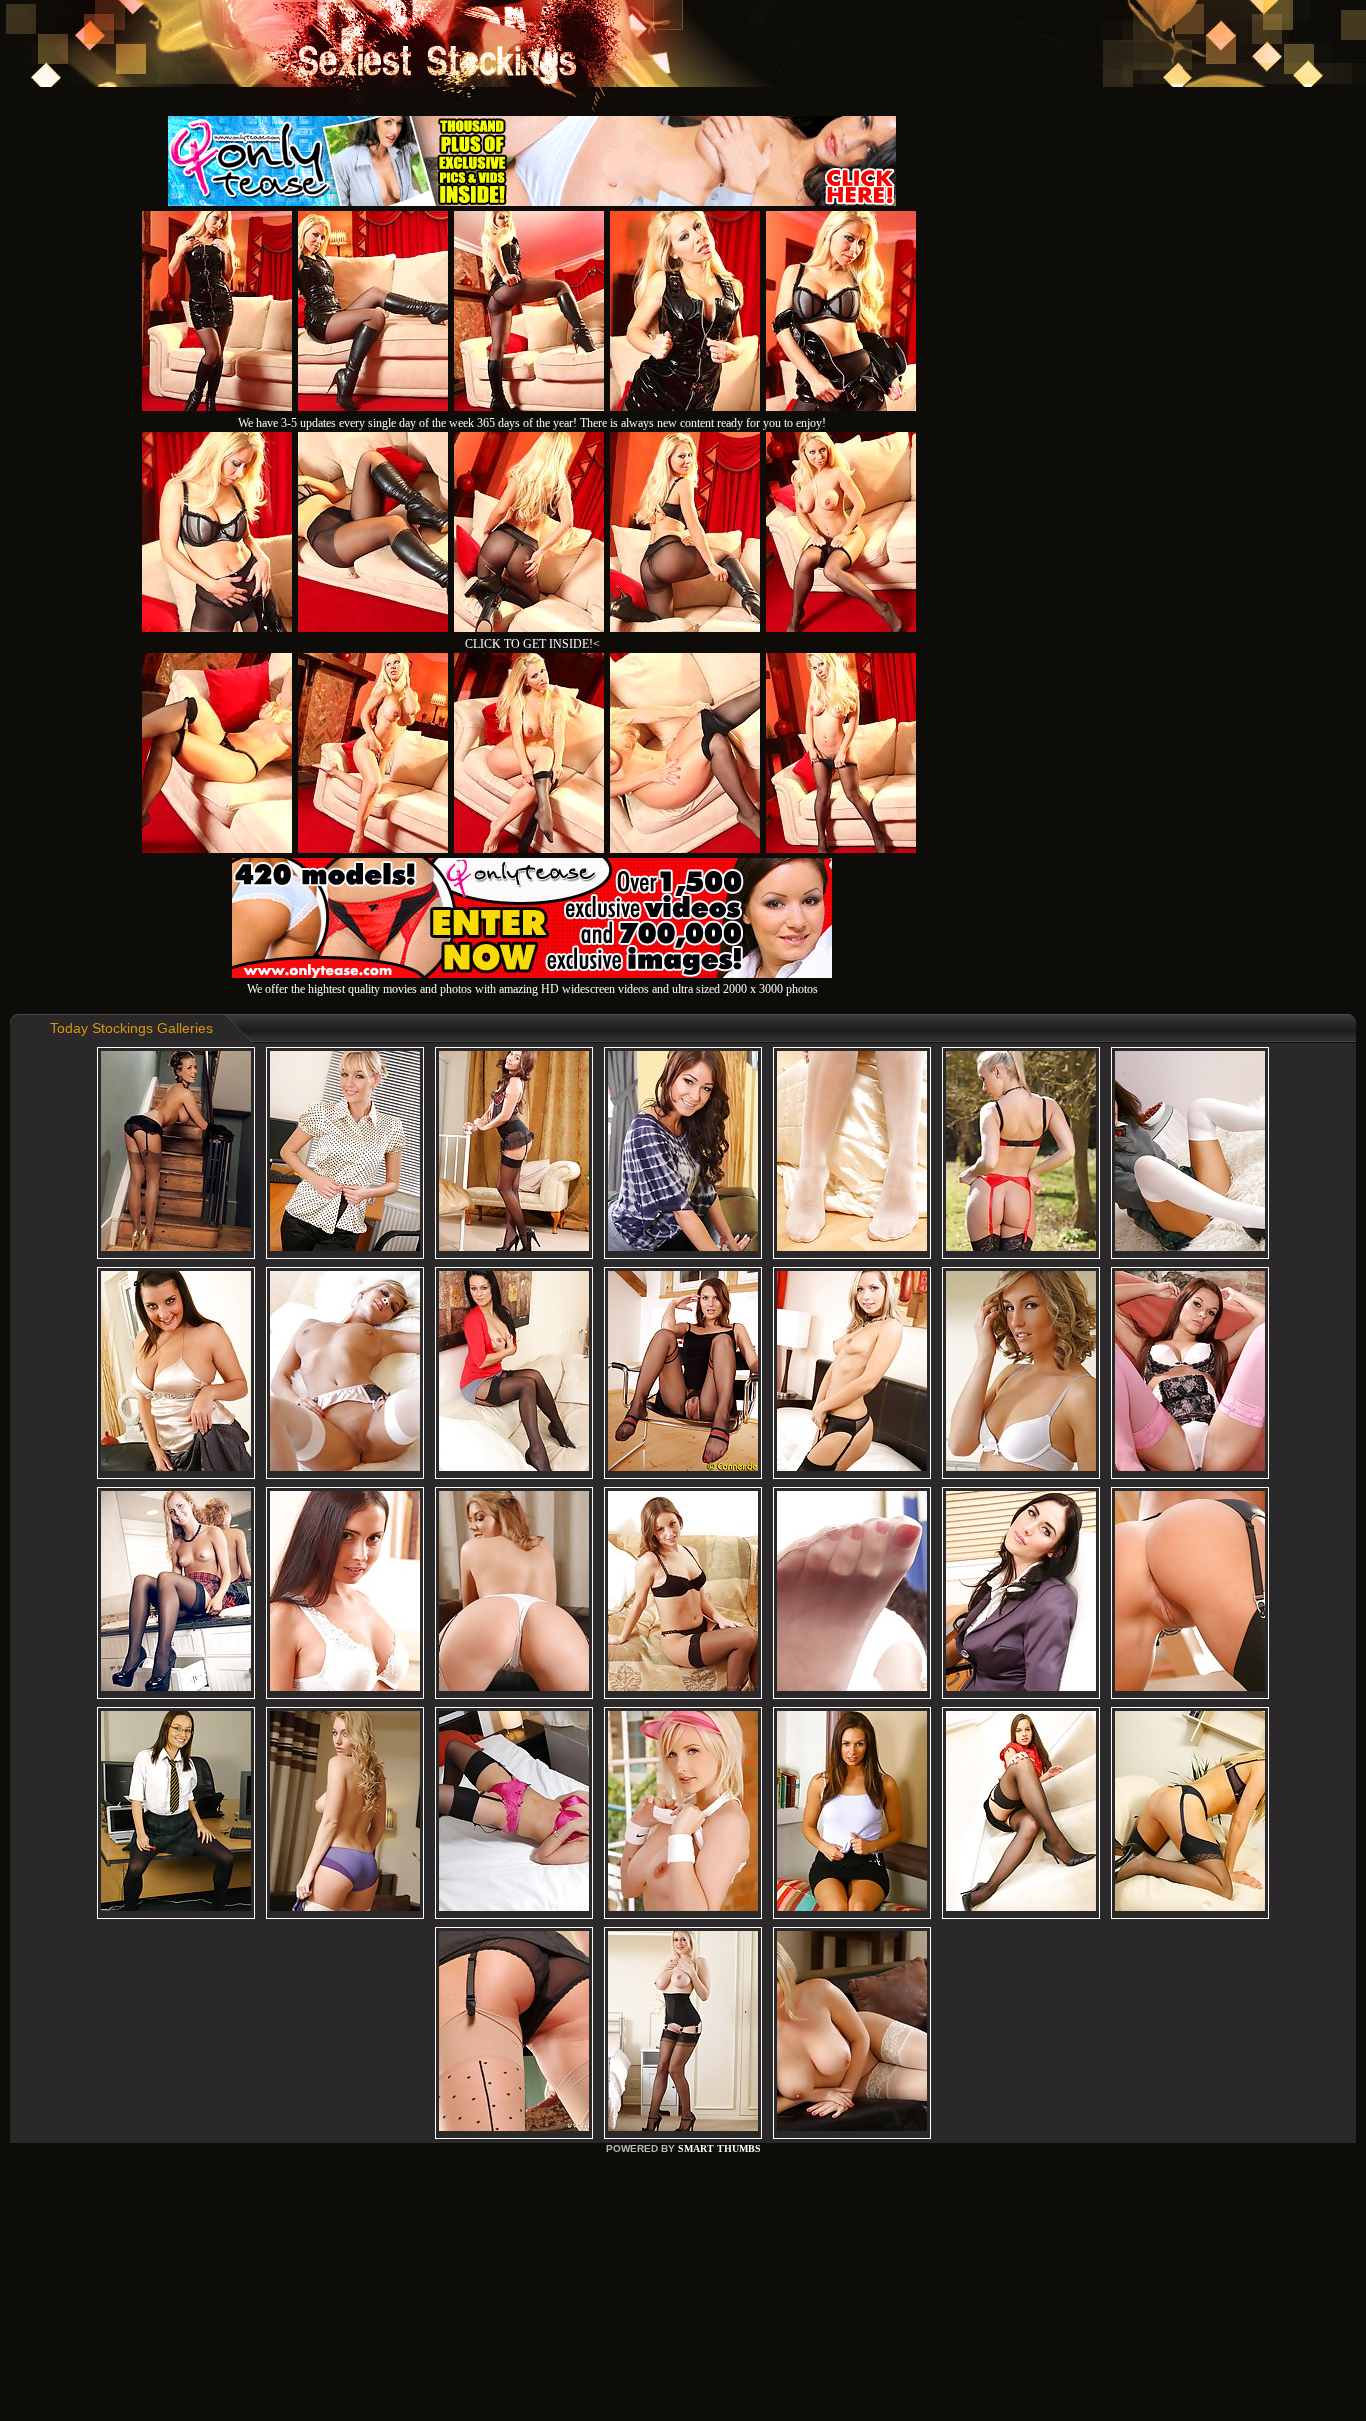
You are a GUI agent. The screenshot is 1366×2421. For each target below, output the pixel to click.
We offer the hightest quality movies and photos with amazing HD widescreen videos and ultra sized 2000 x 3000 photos (532, 989)
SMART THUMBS (719, 2148)
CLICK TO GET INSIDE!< (532, 644)
